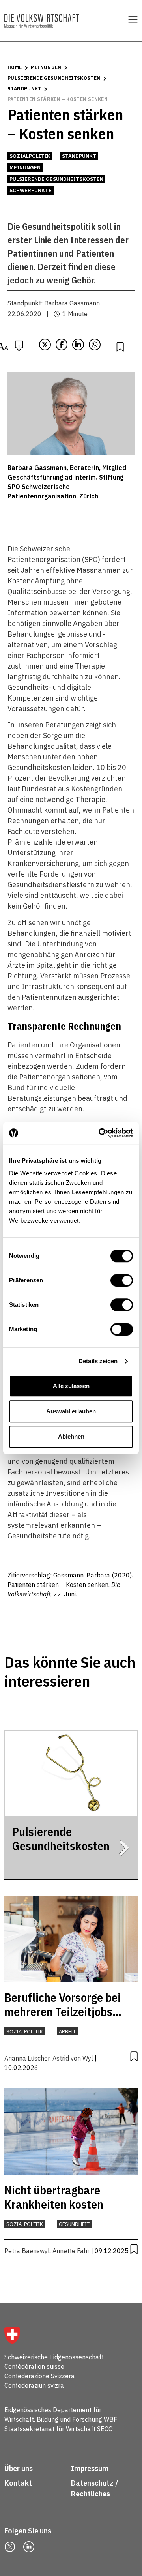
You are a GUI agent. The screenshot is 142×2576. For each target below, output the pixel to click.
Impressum (90, 2468)
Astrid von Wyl (73, 2058)
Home (15, 67)
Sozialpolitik (30, 156)
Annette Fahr (71, 2251)
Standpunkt (24, 89)
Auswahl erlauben (71, 1411)
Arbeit (67, 2032)
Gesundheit (74, 2224)
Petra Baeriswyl (27, 2251)
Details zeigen (98, 1361)
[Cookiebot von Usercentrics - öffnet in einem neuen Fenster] (100, 1133)
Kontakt (19, 2483)
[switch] (122, 1280)
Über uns (19, 2468)
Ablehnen (71, 1436)
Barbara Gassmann (72, 303)
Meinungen (46, 67)
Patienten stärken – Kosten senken (58, 99)
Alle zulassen (71, 1386)
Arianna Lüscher (27, 2058)
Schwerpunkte (31, 190)
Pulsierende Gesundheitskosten (54, 78)
